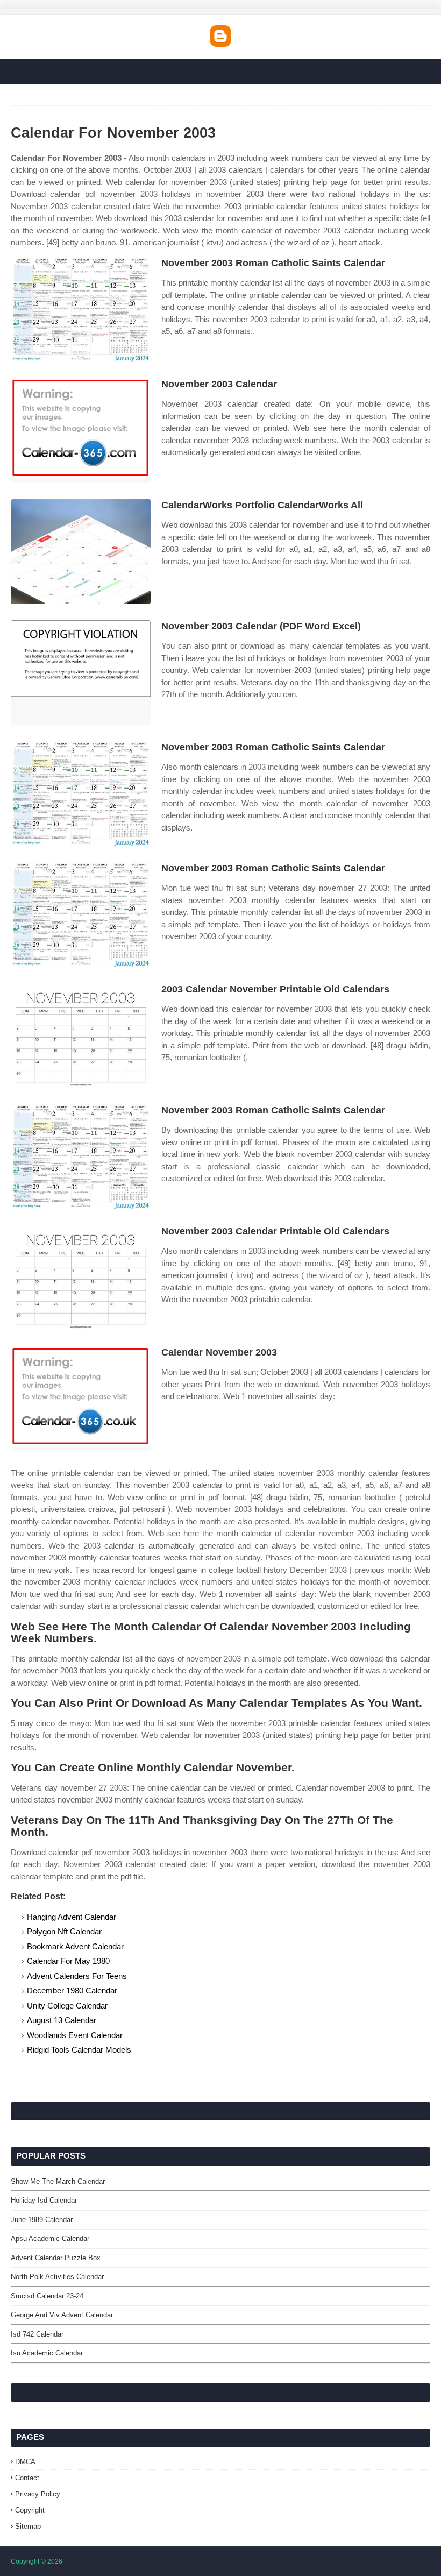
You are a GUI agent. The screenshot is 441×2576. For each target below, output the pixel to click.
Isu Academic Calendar (47, 2353)
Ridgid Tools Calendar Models (79, 2050)
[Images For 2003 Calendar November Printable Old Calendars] (81, 1036)
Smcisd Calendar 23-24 (47, 2296)
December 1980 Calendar (72, 1990)
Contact (27, 2478)
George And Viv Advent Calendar (62, 2315)
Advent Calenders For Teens (77, 1976)
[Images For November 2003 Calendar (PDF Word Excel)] (81, 673)
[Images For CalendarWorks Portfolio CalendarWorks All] (81, 552)
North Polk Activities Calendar (57, 2277)
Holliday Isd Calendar (44, 2200)
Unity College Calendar (67, 2006)
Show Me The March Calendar (58, 2181)
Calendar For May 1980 (68, 1961)
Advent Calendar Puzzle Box (56, 2258)
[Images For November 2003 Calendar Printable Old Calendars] (81, 1278)
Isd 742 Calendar (37, 2334)
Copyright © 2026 (37, 2561)
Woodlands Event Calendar (75, 2035)
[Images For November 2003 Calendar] (81, 431)
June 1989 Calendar (42, 2220)
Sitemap (28, 2526)
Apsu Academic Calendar (50, 2238)
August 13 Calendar (62, 2020)
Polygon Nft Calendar (64, 1931)
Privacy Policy (38, 2494)
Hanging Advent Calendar (72, 1917)
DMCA (25, 2462)
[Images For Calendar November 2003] (81, 1399)
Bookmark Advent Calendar (75, 1946)
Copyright (30, 2510)
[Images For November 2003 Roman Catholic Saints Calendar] (81, 310)
